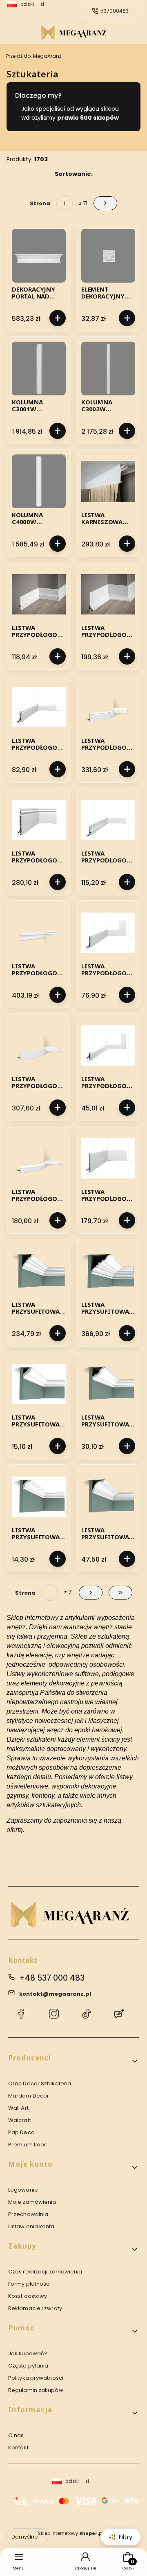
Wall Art (18, 2108)
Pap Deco (21, 2132)
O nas (16, 2435)
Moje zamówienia (32, 2202)
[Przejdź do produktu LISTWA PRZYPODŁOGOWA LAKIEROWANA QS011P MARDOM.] (108, 594)
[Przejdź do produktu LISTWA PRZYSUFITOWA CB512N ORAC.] (108, 1496)
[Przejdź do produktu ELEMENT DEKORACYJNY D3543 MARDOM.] (108, 256)
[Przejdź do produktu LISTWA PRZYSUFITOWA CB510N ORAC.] (39, 1496)
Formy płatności (30, 2284)
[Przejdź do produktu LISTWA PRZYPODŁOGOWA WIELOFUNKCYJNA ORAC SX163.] (108, 933)
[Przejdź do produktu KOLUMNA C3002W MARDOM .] (108, 369)
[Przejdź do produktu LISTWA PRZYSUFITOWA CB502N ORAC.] (39, 1384)
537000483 (115, 11)
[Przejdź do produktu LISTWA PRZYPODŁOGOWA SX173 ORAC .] (39, 707)
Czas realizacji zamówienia (45, 2272)
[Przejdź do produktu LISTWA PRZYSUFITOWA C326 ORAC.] (39, 1271)
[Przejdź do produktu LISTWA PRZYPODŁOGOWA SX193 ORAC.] (39, 820)
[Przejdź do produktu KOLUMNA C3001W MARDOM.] (39, 369)
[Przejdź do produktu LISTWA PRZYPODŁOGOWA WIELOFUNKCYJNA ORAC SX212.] (108, 1158)
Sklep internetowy (71, 2533)
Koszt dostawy (28, 2296)
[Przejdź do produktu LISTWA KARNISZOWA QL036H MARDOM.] (108, 481)
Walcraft (20, 2120)
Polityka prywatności (36, 2378)
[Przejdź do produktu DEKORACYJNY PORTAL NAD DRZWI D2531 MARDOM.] (39, 256)
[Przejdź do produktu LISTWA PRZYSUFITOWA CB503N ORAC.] (108, 1384)
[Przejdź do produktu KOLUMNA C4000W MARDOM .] (39, 481)
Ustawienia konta (31, 2226)
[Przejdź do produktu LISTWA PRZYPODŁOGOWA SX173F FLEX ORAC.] (108, 707)
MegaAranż (34, 56)
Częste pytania (28, 2366)
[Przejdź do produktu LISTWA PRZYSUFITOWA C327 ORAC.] (108, 1271)
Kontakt (18, 2448)
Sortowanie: (74, 174)
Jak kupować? (28, 2353)
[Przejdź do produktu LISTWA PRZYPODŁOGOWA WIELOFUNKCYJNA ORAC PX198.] (108, 820)
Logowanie (23, 2190)
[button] (73, 2061)
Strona (40, 203)
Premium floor (27, 2145)
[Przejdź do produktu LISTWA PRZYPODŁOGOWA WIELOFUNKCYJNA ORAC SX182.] (108, 1045)
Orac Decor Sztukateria (40, 2083)
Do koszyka (58, 318)
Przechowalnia (28, 2214)
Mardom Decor (29, 2096)
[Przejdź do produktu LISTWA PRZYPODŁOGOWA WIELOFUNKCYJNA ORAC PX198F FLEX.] (39, 933)
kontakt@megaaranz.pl (55, 1994)
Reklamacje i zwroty (35, 2308)
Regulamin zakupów (36, 2390)
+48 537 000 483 (52, 1978)
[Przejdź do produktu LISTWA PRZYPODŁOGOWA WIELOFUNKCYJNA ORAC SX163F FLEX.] (39, 1045)
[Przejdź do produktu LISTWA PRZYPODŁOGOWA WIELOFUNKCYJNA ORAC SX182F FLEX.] (39, 1158)
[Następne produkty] (91, 1593)
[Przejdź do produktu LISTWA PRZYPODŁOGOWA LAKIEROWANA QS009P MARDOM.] (39, 594)
